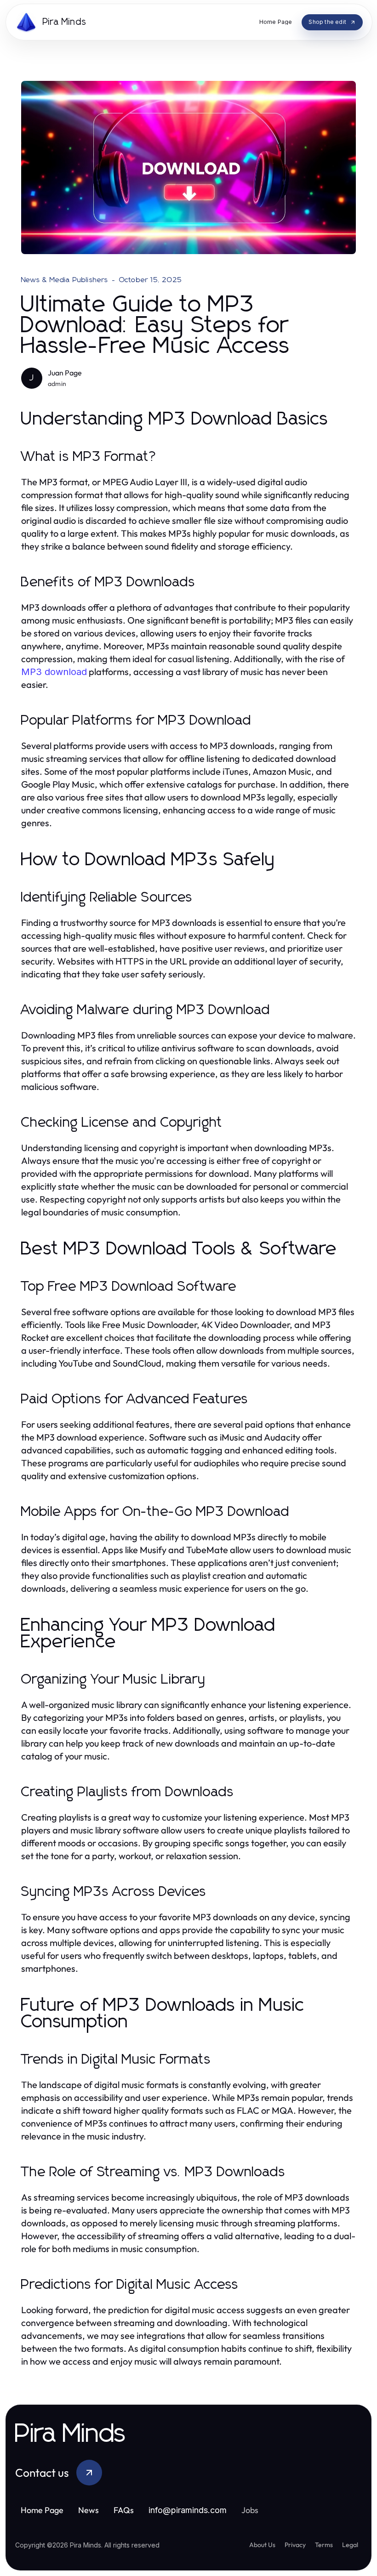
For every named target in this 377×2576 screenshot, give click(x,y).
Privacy (295, 2545)
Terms (324, 2545)
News (89, 2510)
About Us (262, 2545)
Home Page (42, 2510)
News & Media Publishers (65, 280)
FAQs (124, 2510)
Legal (350, 2545)
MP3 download (54, 672)
